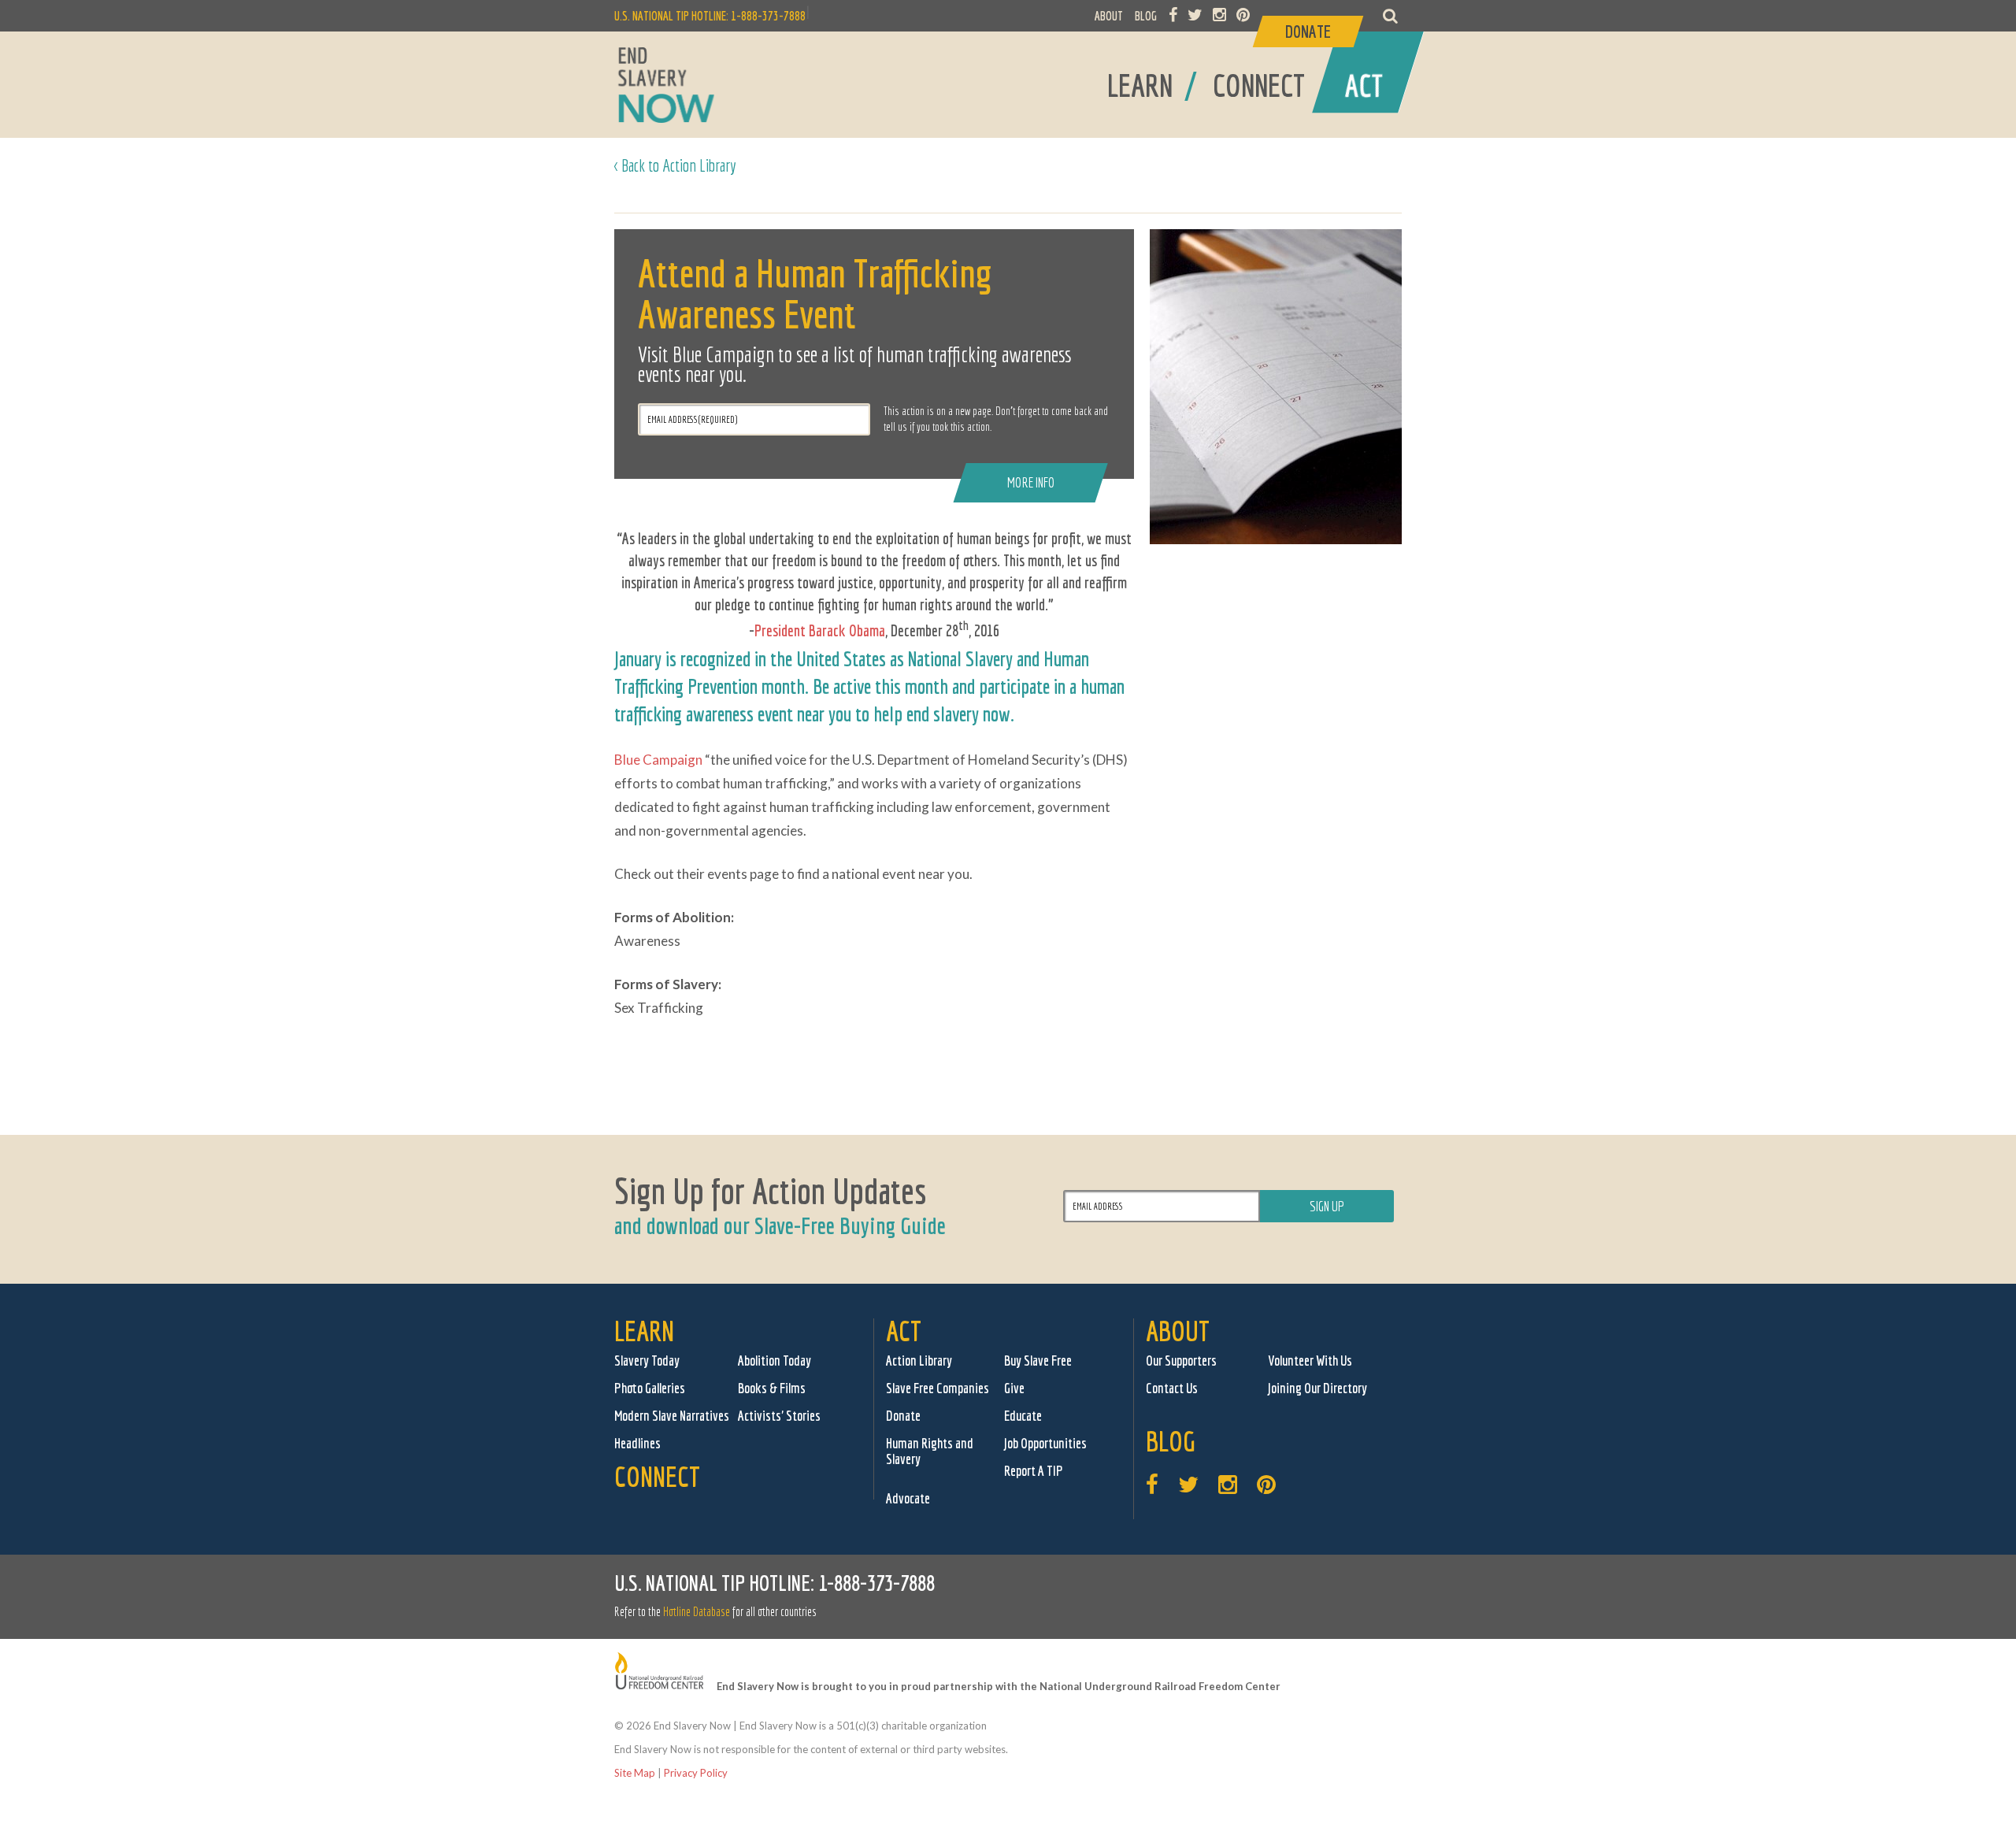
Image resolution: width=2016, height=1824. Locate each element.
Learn (644, 1331)
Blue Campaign (658, 760)
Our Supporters (1181, 1361)
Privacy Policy (696, 1773)
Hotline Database (697, 1611)
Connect (657, 1476)
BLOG (1146, 16)
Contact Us (1172, 1388)
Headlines (637, 1443)
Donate (903, 1416)
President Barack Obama (820, 630)
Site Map (635, 1773)
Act (904, 1331)
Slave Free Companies (938, 1388)
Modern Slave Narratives (672, 1416)
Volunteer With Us (1310, 1361)
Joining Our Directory (1317, 1388)
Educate (1023, 1416)
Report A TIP (1034, 1471)
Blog (1171, 1441)
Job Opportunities (1045, 1443)
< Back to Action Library (675, 165)
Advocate (908, 1498)
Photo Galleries (650, 1388)
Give (1014, 1388)
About (1178, 1331)
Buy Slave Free (1038, 1361)
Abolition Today (775, 1361)
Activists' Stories (779, 1416)
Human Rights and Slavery (930, 1451)
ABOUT (1109, 16)
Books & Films (772, 1388)
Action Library (919, 1361)
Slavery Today (647, 1361)
